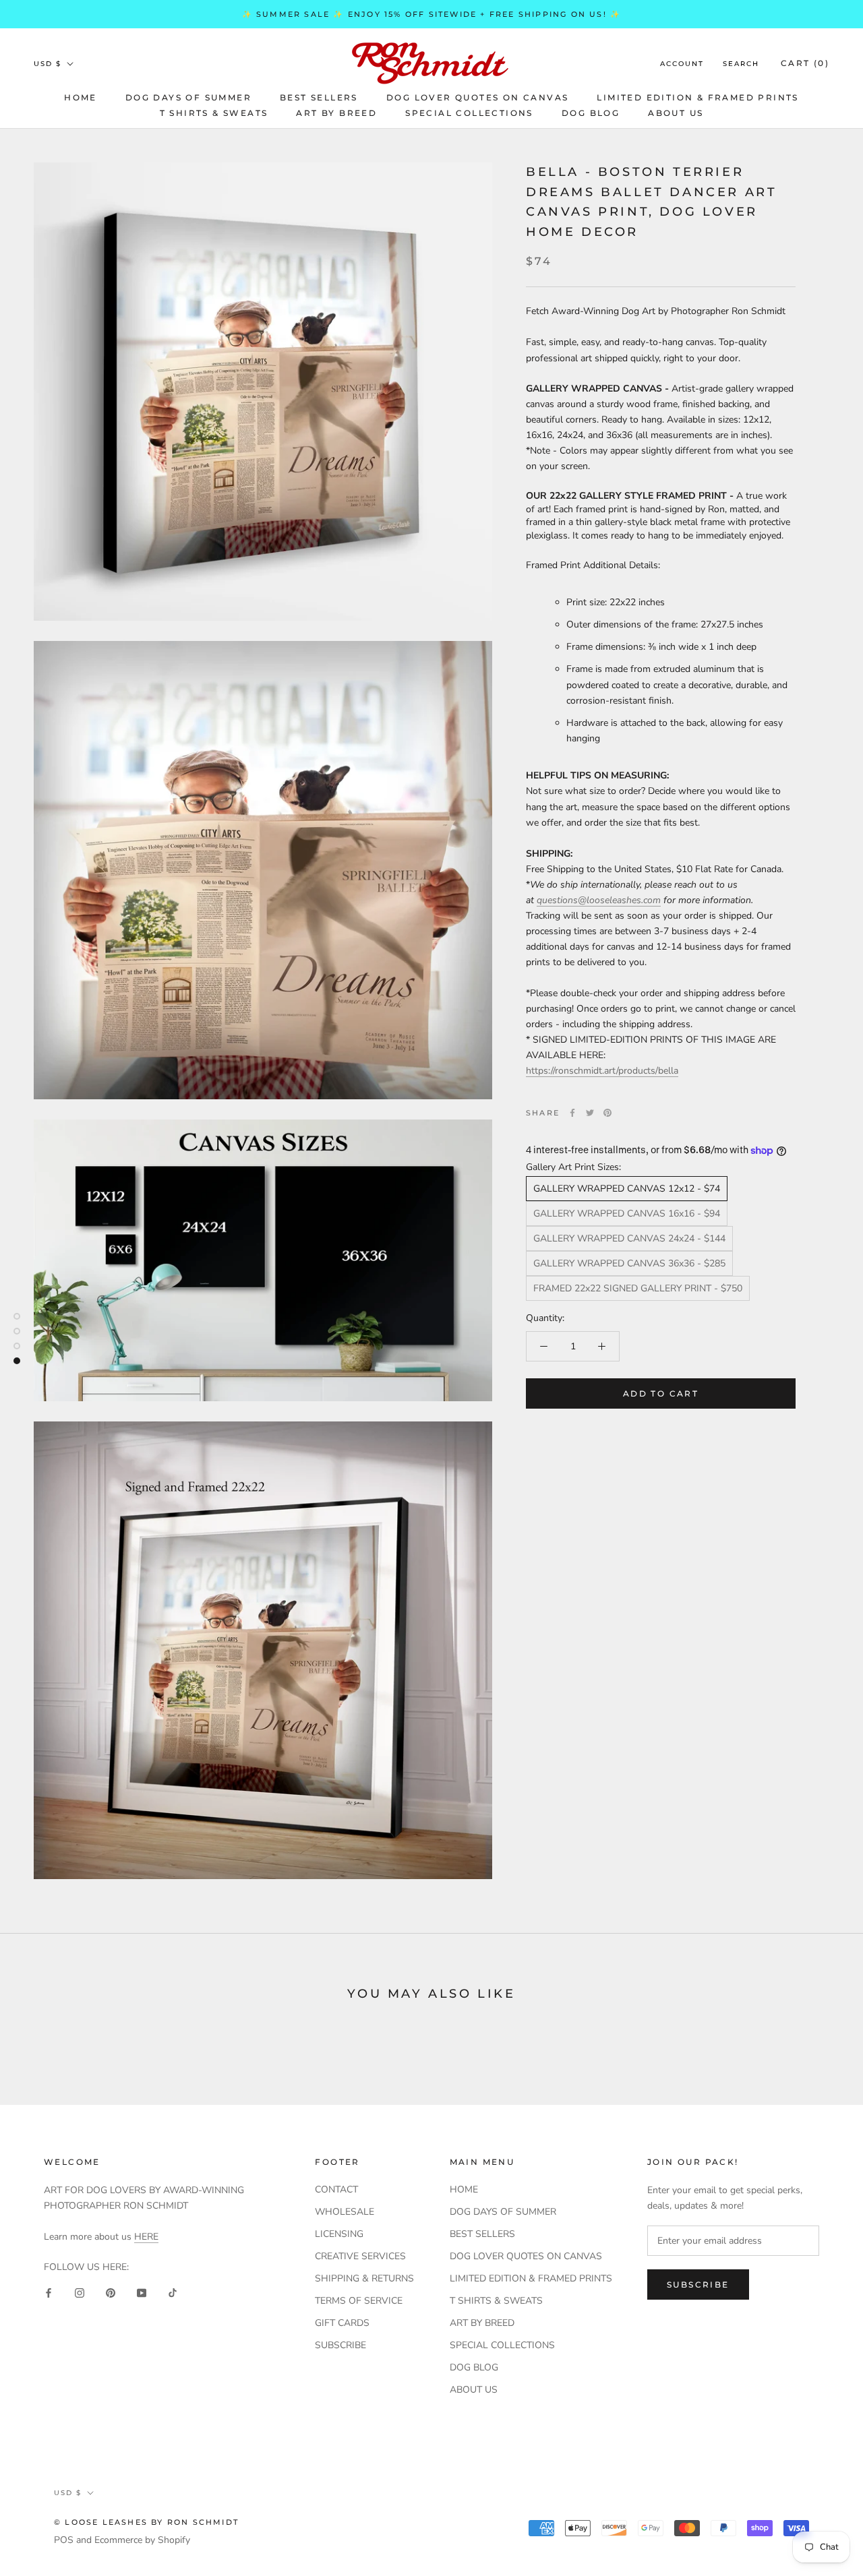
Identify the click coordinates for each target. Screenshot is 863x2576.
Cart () (805, 63)
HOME (81, 97)
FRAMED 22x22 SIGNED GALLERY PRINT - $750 (638, 1288)
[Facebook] (572, 1113)
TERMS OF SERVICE (359, 2301)
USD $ (48, 64)
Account (682, 64)
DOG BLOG (591, 113)
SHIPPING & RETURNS (364, 2278)
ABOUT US (676, 113)
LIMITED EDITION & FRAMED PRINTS (697, 97)
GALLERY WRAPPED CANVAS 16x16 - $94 (627, 1214)
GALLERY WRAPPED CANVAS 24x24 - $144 (629, 1238)
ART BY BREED (336, 113)
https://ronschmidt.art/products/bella (602, 1071)
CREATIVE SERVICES (360, 2256)
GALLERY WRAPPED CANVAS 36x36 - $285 (629, 1263)
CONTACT (336, 2189)
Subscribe (698, 2284)
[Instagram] (80, 2292)
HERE (146, 2237)
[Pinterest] (607, 1113)
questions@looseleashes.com (599, 900)
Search (741, 64)
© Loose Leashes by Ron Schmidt (146, 2522)
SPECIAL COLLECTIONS (469, 113)
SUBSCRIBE (340, 2345)
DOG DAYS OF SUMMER (188, 97)
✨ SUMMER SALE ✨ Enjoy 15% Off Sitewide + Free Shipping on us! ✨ (432, 14)
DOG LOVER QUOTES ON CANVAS (477, 97)
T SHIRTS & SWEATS (214, 113)
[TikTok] (173, 2292)
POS (64, 2540)
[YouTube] (142, 2292)
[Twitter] (590, 1113)
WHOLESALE (345, 2212)
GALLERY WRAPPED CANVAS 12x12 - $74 (627, 1189)
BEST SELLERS (319, 97)
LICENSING (339, 2234)
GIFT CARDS (342, 2323)
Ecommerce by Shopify (142, 2540)
